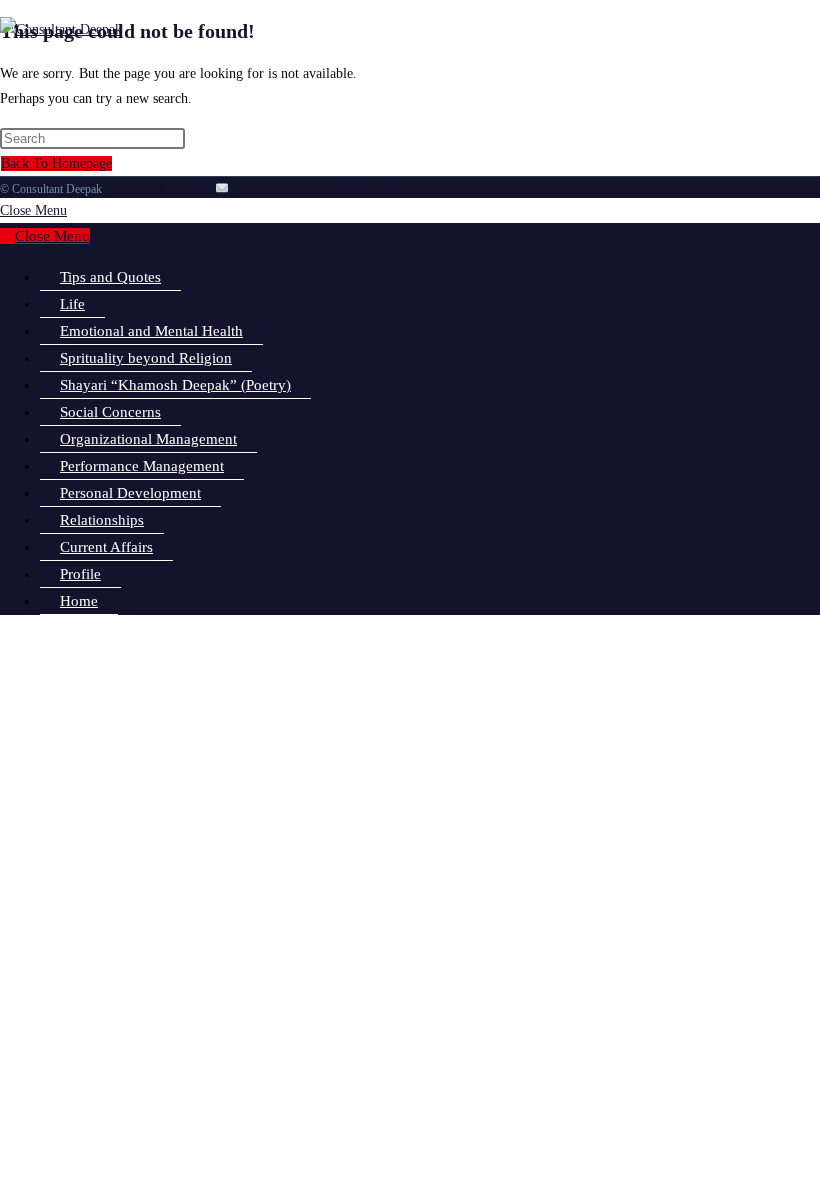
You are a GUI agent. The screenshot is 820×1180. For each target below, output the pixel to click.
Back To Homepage (56, 163)
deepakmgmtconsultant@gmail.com (314, 189)
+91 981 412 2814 (168, 189)
